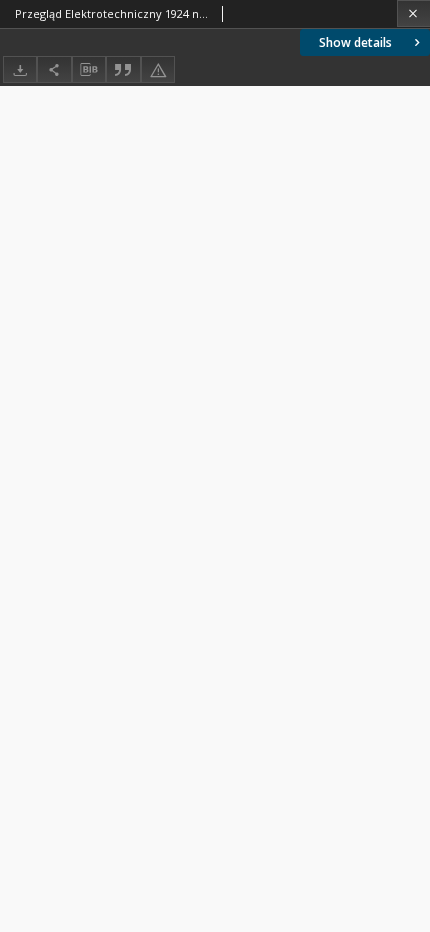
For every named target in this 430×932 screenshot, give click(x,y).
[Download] (20, 69)
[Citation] (123, 69)
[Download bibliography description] (89, 70)
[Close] (413, 13)
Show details (355, 42)
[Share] (54, 69)
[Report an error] (158, 69)
